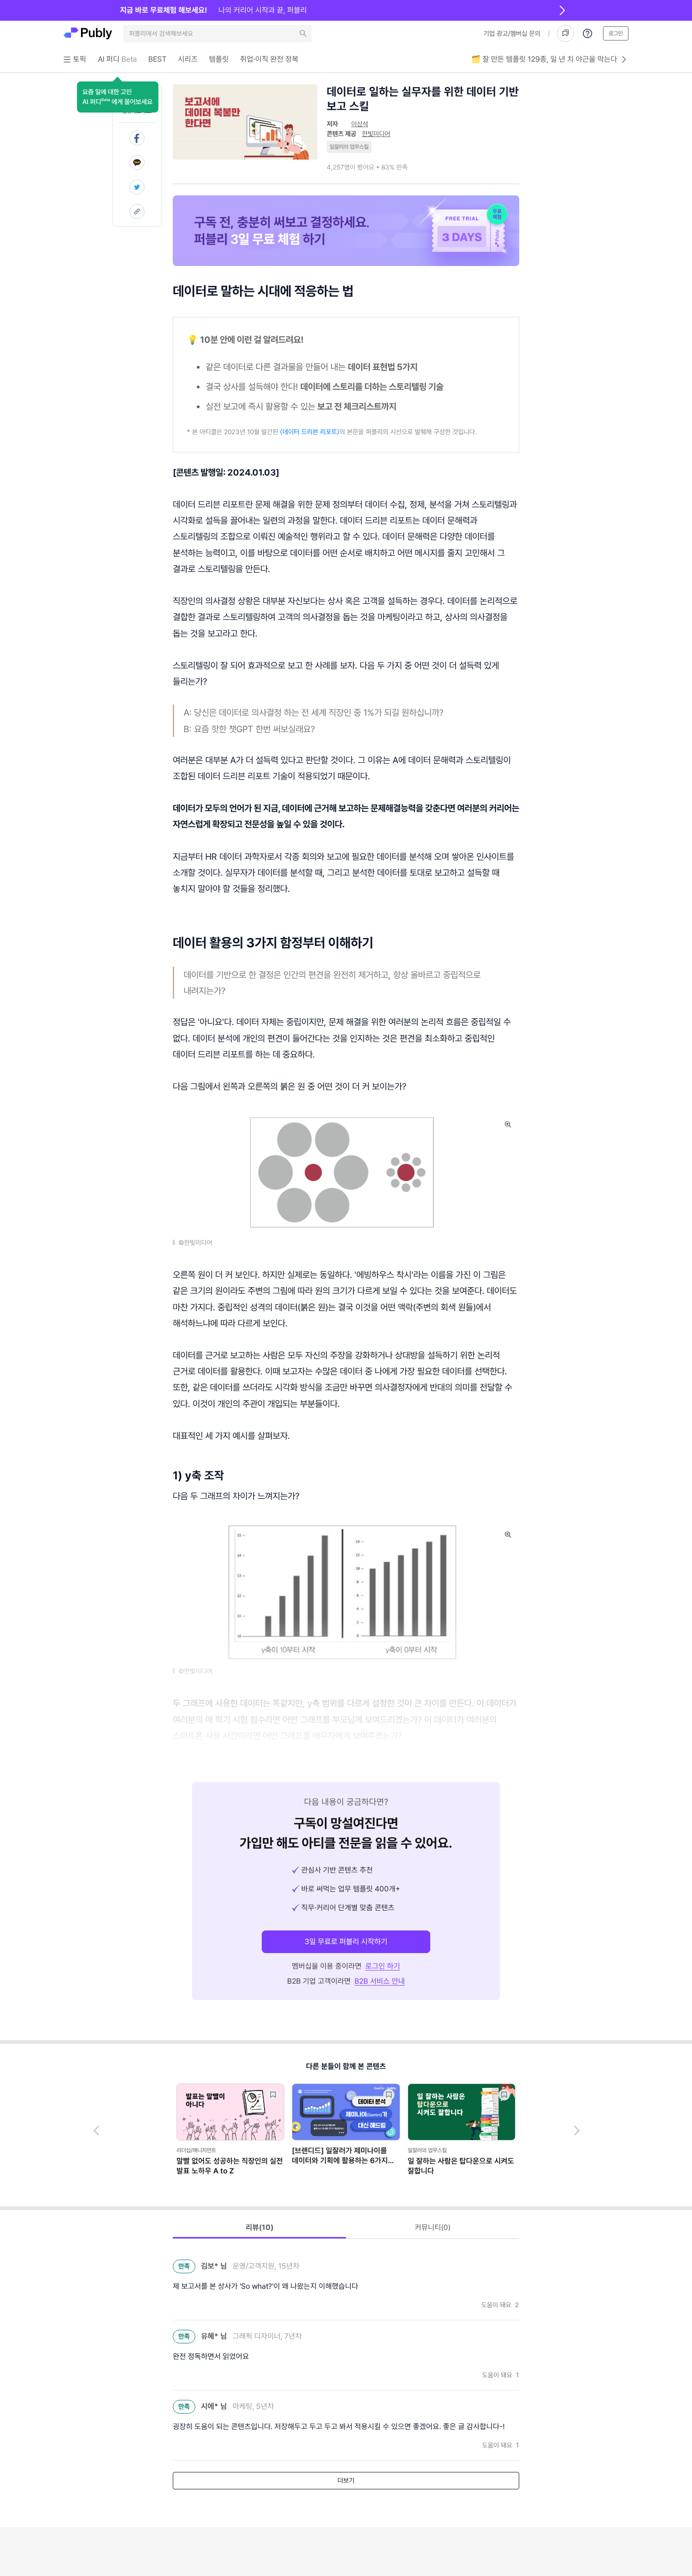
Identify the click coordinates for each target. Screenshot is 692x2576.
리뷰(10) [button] (260, 2227)
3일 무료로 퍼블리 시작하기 (346, 1942)
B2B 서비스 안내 (380, 1981)
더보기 (346, 2480)
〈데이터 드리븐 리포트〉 (309, 432)
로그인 (616, 33)
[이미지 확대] (508, 1124)
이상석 (360, 124)
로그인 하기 (383, 1966)
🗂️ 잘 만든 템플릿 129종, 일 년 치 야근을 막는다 (544, 59)
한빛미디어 (376, 134)
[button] (117, 97)
